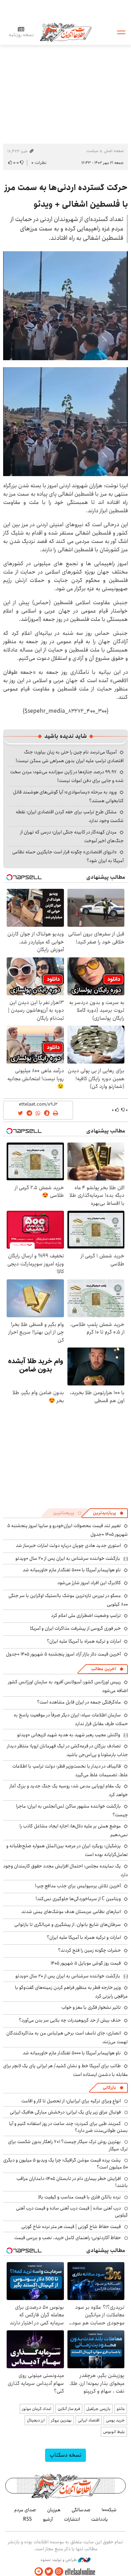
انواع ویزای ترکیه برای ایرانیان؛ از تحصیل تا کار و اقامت (71, 2101)
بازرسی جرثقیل (98, 2409)
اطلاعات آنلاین (66, 32)
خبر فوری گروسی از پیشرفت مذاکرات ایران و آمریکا (75, 1628)
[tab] (108, 1513)
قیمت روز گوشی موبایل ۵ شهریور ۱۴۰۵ (86, 1963)
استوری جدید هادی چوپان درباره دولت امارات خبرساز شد (68, 1546)
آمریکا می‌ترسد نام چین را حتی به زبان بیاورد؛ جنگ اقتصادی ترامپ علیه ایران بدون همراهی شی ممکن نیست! (70, 756)
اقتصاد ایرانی (89, 2420)
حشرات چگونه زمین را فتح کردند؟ (89, 1950)
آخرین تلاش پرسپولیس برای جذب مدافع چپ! (78, 1886)
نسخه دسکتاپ (65, 2455)
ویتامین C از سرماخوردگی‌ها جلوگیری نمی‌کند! (78, 1899)
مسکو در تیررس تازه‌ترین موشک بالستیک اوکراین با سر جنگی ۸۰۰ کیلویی (68, 1600)
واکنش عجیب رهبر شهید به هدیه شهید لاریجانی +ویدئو (69, 1735)
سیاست (92, 151)
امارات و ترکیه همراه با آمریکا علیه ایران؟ (84, 1641)
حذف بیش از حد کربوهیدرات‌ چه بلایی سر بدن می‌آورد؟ (70, 2020)
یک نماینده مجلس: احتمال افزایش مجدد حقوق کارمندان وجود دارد (65, 1870)
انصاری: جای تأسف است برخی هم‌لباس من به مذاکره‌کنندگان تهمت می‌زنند (67, 2037)
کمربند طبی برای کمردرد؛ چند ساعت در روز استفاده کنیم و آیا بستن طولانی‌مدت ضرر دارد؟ (68, 2127)
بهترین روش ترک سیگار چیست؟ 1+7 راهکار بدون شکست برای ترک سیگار (68, 2145)
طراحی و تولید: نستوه (59, 2560)
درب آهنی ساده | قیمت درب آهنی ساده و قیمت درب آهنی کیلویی (72, 2212)
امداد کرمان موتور (37, 2409)
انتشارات (72, 2519)
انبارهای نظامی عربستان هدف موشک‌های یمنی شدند (71, 1912)
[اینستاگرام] (59, 2572)
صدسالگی (81, 2510)
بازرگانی (109, 2088)
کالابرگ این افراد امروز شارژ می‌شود (89, 1583)
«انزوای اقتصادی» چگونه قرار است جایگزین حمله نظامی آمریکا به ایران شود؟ (68, 856)
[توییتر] (49, 2572)
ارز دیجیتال (36, 2420)
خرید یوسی (115, 2420)
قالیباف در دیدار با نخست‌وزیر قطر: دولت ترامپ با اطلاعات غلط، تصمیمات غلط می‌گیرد (70, 1771)
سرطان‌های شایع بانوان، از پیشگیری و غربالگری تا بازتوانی (68, 1925)
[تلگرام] (39, 2572)
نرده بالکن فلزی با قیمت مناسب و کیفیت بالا (79, 2197)
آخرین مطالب (104, 1669)
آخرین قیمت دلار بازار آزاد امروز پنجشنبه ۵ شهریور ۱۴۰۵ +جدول (63, 1654)
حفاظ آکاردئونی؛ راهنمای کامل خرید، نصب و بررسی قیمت (68, 2238)
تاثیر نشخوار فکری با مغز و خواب (91, 2007)
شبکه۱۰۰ (109, 2510)
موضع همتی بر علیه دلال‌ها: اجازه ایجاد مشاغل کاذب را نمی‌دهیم (74, 1830)
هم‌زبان (54, 2510)
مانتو (121, 2409)
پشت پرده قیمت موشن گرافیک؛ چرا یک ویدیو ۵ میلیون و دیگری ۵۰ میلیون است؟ (65, 2164)
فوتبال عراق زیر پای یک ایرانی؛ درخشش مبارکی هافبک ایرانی (65, 2112)
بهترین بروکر (61, 2420)
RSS (27, 2519)
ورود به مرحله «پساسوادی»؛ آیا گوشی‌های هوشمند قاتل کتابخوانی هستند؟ (68, 796)
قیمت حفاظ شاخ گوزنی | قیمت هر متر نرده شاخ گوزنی (71, 2227)
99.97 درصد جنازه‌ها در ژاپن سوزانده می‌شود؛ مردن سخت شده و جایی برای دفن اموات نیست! (67, 776)
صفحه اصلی (114, 151)
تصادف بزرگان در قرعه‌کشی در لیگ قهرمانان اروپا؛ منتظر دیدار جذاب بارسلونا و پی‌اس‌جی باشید (67, 1750)
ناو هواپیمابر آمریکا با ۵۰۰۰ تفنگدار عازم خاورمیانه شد (72, 1570)
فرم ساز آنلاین (69, 2409)
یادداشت (100, 2519)
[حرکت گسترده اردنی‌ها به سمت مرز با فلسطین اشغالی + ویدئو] (65, 306)
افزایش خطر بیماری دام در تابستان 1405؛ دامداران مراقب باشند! (72, 2182)
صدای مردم (25, 2510)
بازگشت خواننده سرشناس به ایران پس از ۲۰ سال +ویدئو (68, 1558)
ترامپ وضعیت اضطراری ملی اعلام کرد (86, 1615)
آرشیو (48, 2519)
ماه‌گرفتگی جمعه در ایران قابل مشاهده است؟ (79, 1702)
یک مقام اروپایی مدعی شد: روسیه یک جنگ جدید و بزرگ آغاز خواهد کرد (69, 1790)
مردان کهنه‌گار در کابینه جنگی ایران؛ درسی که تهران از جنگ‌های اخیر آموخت (72, 836)
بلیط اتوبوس (114, 2432)
